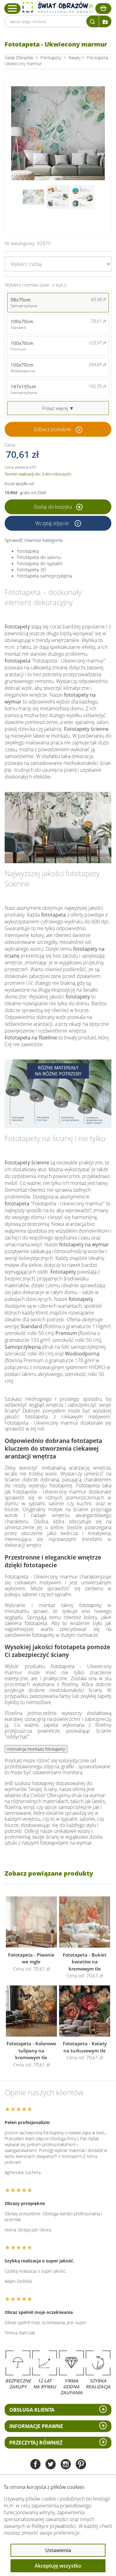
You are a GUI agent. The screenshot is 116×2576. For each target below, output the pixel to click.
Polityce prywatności (54, 2526)
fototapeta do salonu (39, 557)
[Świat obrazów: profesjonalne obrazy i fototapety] (58, 7)
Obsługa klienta (32, 2410)
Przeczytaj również (36, 2443)
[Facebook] (35, 2465)
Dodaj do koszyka (53, 507)
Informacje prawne (36, 2426)
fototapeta (28, 551)
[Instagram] (66, 2465)
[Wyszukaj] (92, 21)
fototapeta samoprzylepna (45, 576)
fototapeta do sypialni (40, 563)
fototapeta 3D (32, 569)
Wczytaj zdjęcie (53, 523)
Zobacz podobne (52, 429)
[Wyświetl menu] (13, 8)
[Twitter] (51, 2465)
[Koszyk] (103, 9)
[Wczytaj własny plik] (105, 21)
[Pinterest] (81, 2465)
